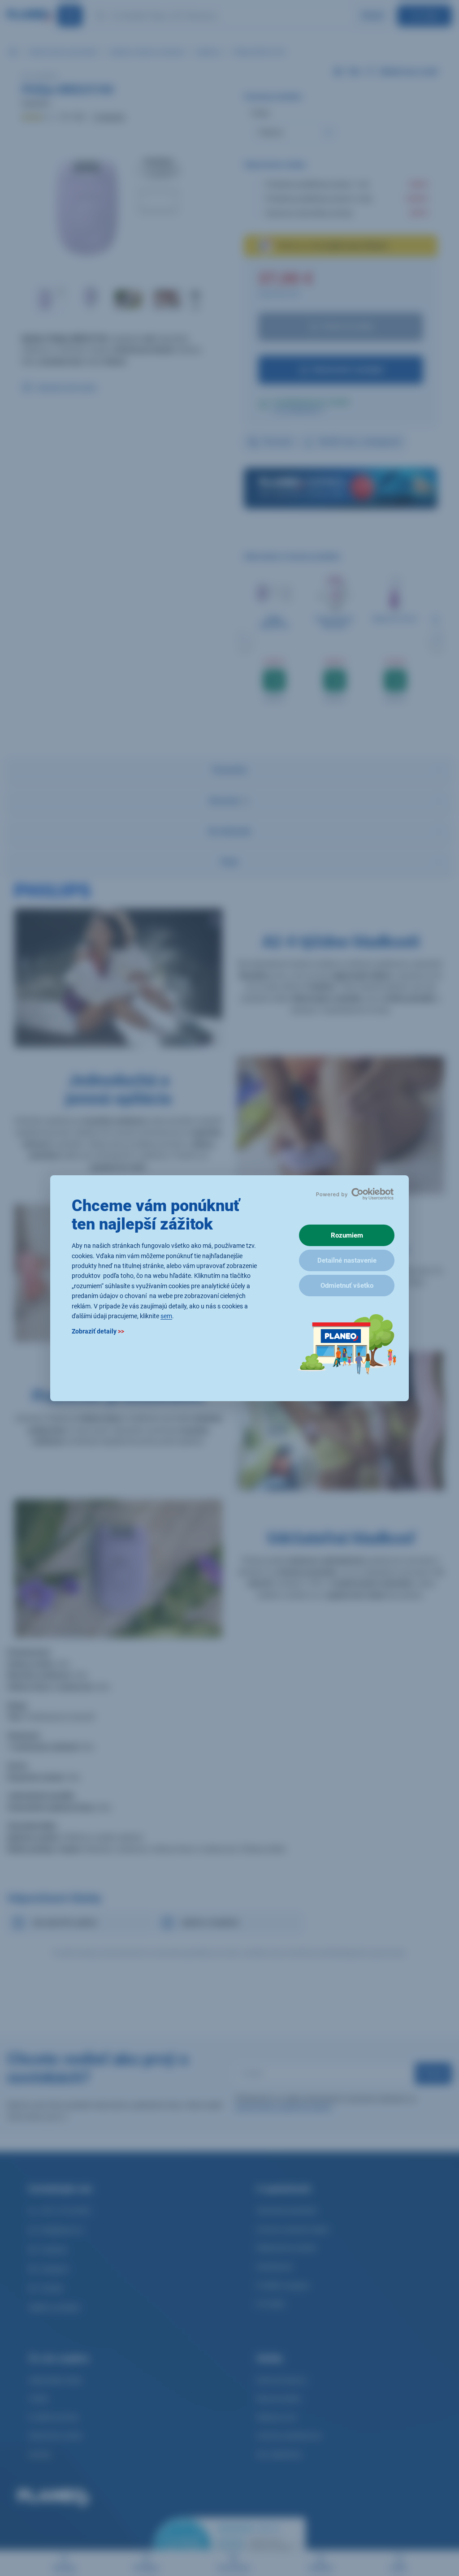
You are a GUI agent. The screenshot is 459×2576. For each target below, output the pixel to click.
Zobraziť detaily (98, 1331)
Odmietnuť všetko (347, 1286)
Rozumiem (347, 1235)
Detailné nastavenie (347, 1260)
